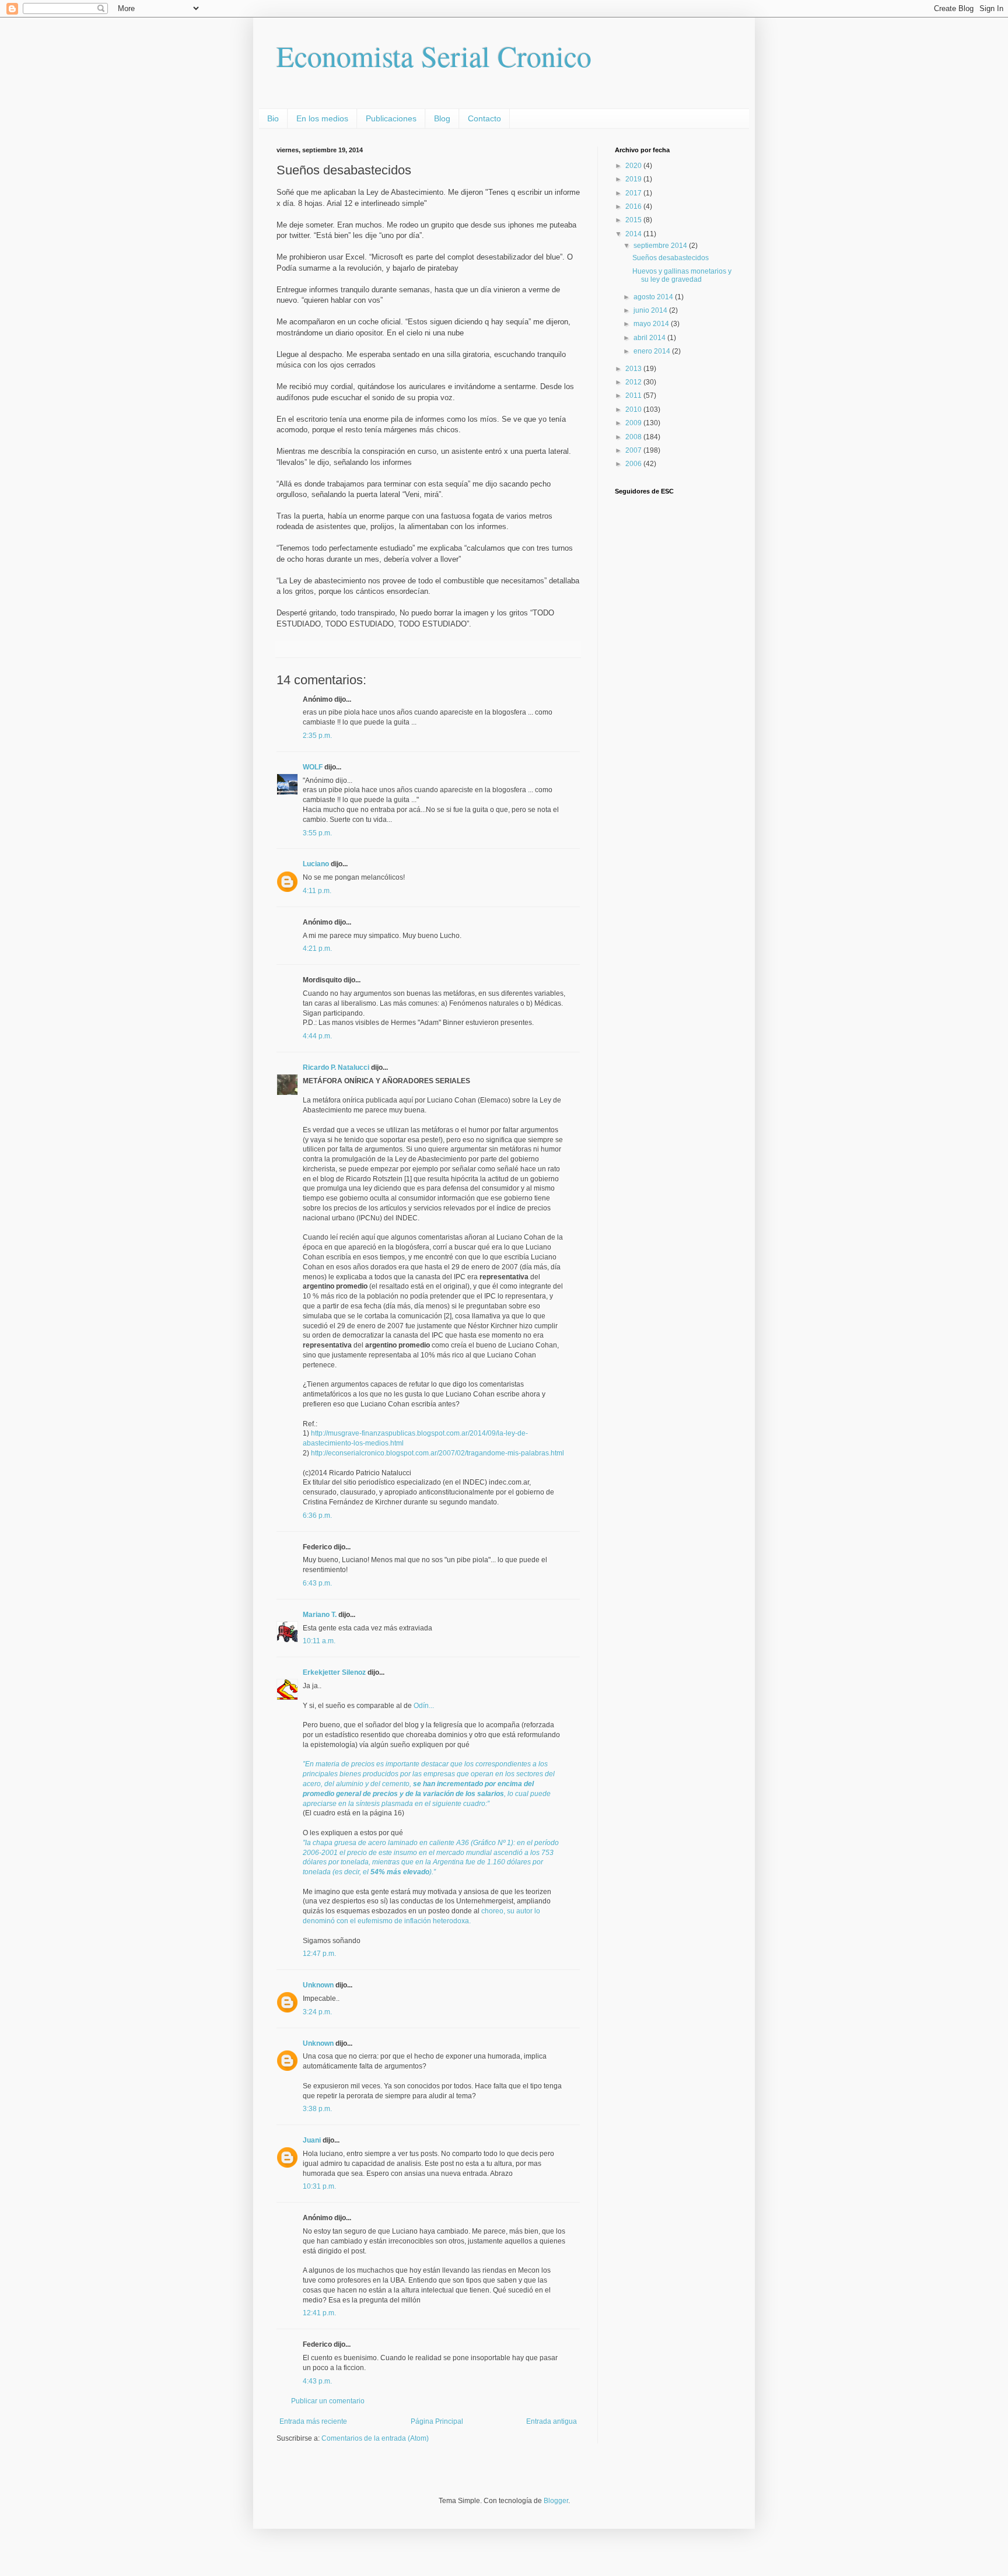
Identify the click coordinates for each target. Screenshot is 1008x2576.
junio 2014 (651, 310)
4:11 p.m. (317, 891)
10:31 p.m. (319, 2186)
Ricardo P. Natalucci (336, 1067)
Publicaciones (391, 118)
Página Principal (437, 2421)
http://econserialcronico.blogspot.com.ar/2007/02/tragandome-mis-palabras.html (437, 1453)
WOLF (313, 767)
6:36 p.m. (317, 1515)
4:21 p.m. (317, 949)
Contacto (484, 118)
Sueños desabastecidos (671, 258)
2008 (634, 437)
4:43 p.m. (317, 2381)
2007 (634, 450)
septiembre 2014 (661, 246)
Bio (273, 118)
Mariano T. (320, 1615)
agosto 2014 (654, 297)
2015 (634, 220)
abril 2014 (650, 338)
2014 (634, 234)
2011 (634, 395)
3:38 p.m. (317, 2109)
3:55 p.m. (317, 833)
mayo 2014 (652, 324)
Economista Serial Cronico (434, 56)
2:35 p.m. (317, 736)
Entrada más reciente (313, 2421)
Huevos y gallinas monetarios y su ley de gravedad (682, 275)
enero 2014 (653, 351)
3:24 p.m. (317, 2012)
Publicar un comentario (328, 2401)
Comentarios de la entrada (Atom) (375, 2438)
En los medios (322, 118)
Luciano (316, 864)
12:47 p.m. (319, 1954)
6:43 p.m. (317, 1583)
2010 (634, 409)
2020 (634, 166)
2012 (634, 382)
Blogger (556, 2501)
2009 (634, 423)
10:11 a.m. (319, 1641)
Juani (312, 2140)
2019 (634, 179)
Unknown (318, 1985)
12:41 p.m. (319, 2313)
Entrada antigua (552, 2421)
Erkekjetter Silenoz (334, 1672)
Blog (442, 118)
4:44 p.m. (317, 1036)
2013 (634, 369)
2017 (634, 193)
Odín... (424, 1706)
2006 (634, 464)
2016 (634, 206)
